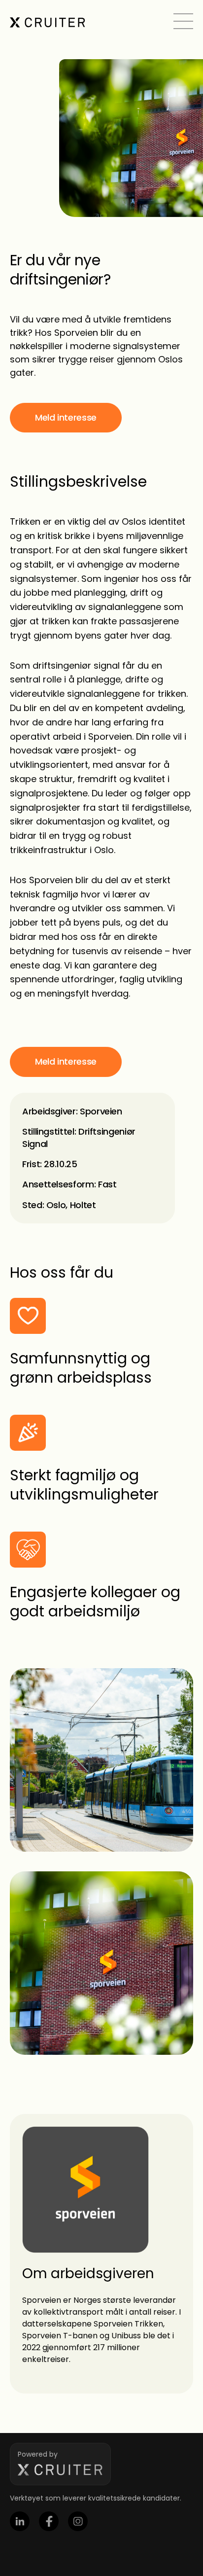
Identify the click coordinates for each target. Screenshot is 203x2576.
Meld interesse (66, 417)
